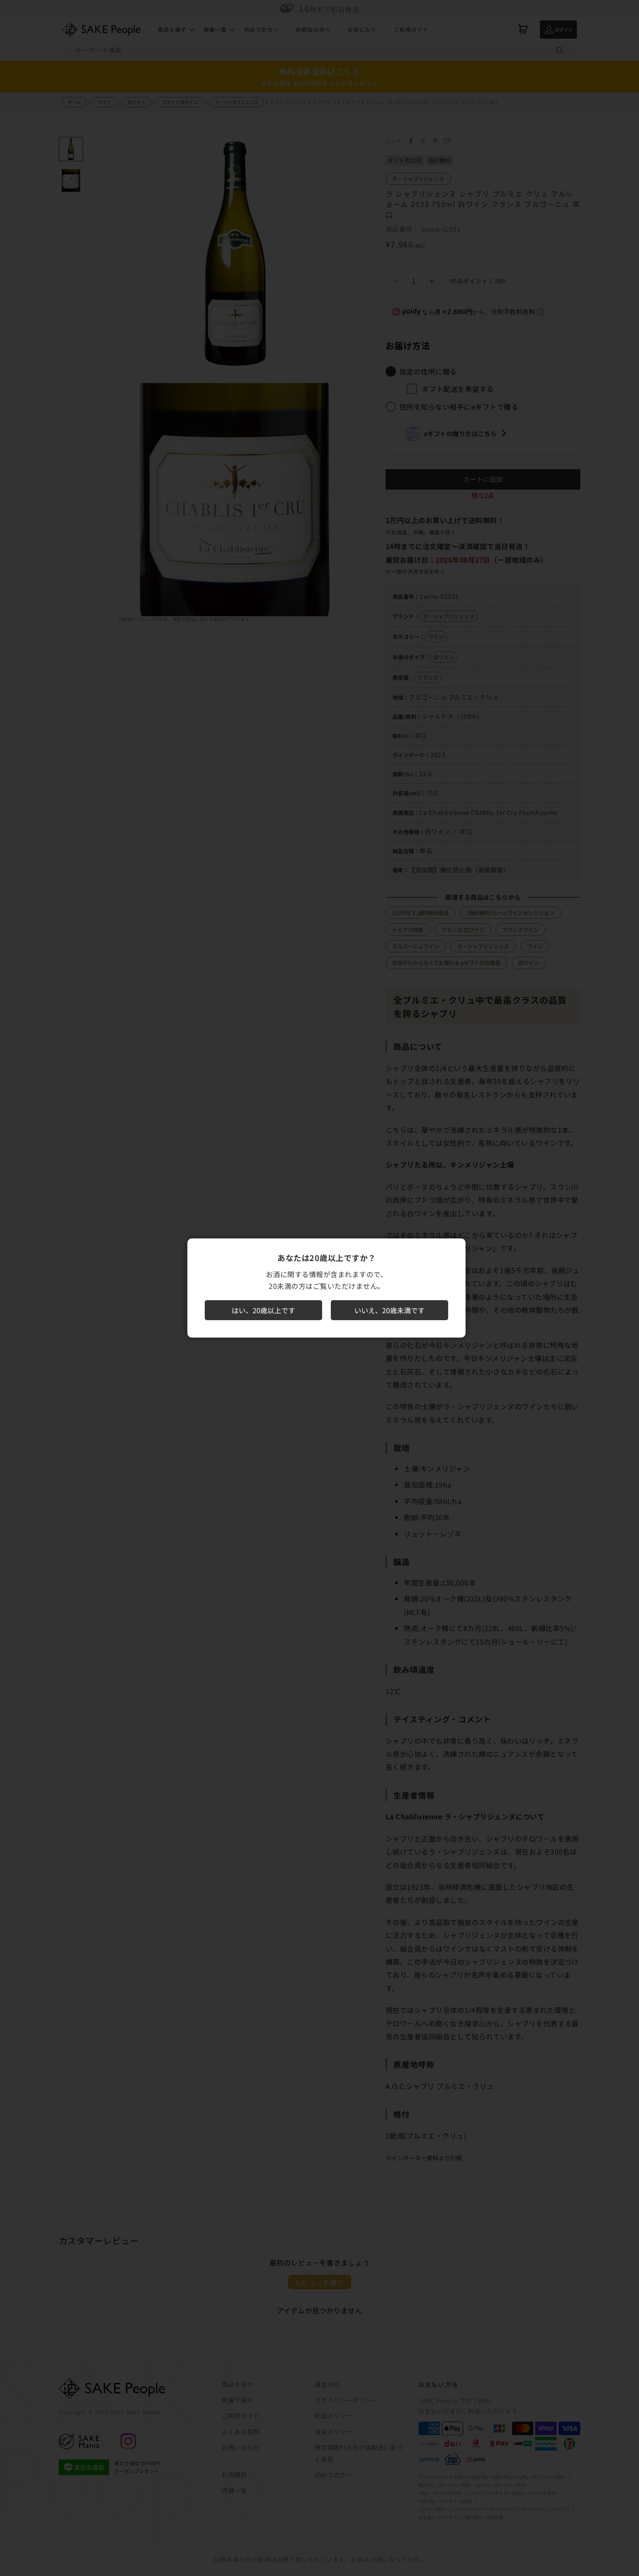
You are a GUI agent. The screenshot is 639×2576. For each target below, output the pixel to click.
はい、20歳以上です (263, 1310)
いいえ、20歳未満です (389, 1310)
